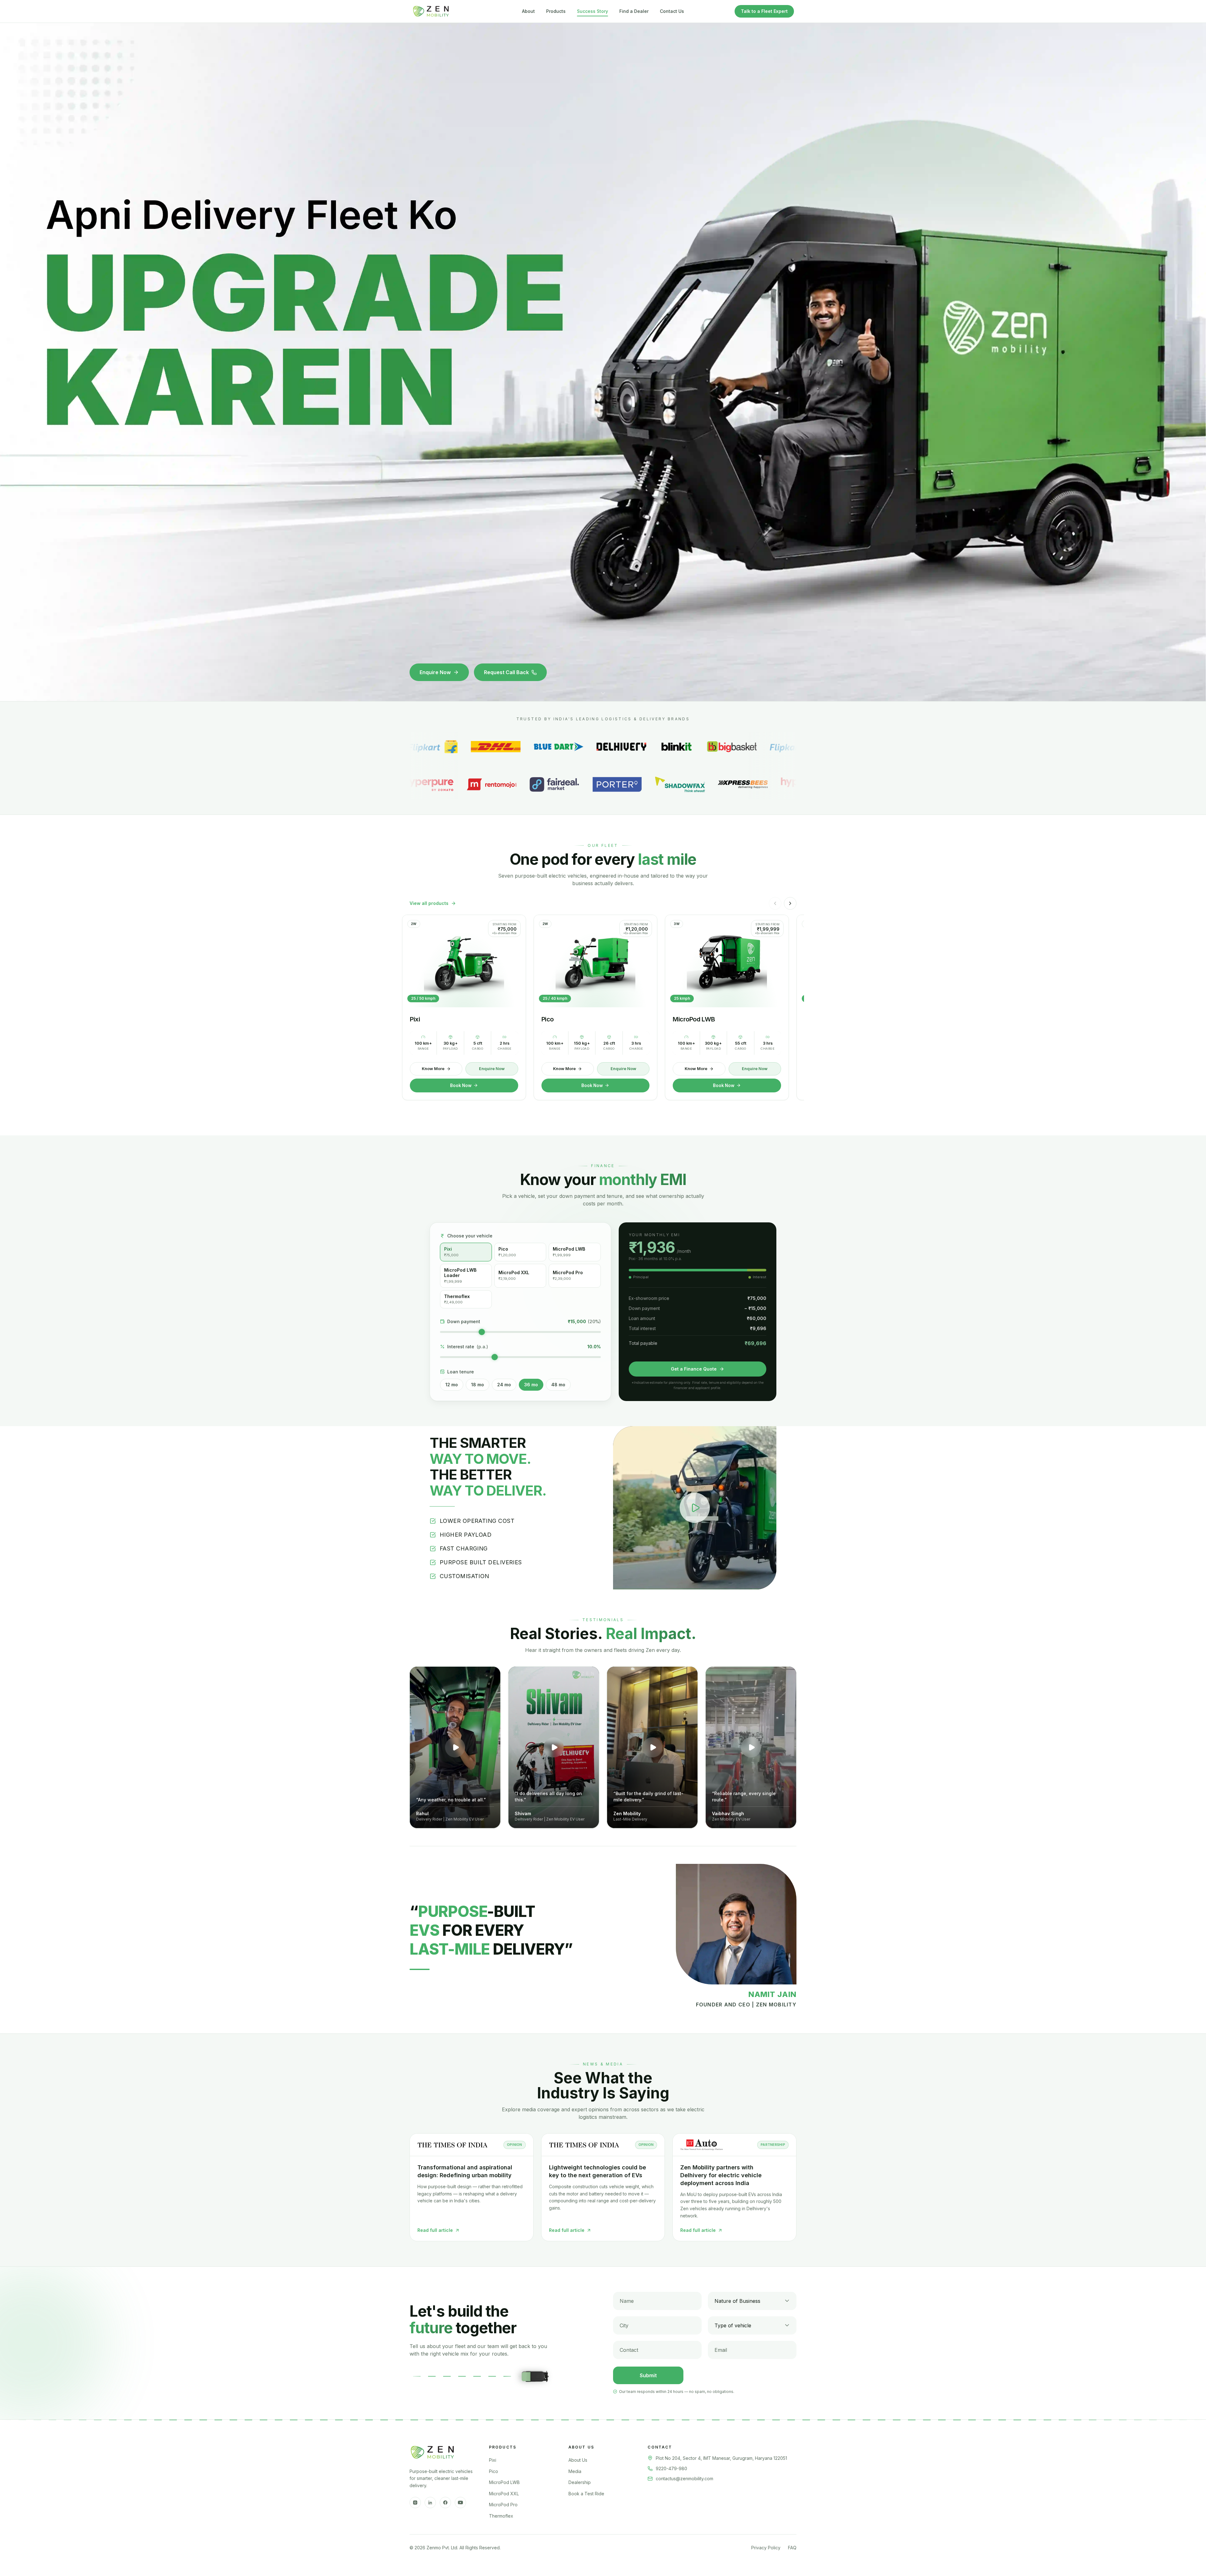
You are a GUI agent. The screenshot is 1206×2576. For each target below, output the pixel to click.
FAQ (792, 2548)
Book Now (461, 1085)
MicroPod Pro (503, 2505)
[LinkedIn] (430, 2503)
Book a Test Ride (586, 2494)
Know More (433, 1069)
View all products (429, 903)
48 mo (558, 1385)
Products (556, 11)
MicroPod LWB (504, 2482)
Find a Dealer (634, 11)
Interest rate (468, 1347)
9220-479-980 (671, 2468)
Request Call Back (506, 672)
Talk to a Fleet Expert (764, 11)
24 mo (504, 1385)
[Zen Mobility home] (431, 11)
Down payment (464, 1321)
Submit (648, 2375)
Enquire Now (435, 672)
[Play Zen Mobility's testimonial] (652, 1747)
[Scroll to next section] (603, 695)
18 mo (478, 1385)
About (528, 11)
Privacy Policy (766, 2548)
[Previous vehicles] (775, 903)
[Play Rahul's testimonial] (455, 1747)
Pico (494, 2471)
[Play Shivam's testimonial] (554, 1747)
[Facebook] (445, 2503)
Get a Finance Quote (694, 1369)
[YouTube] (460, 2503)
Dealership (580, 2482)
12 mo (452, 1385)
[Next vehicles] (790, 903)
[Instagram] (415, 2503)
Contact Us (672, 11)
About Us (578, 2460)
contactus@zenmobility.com (684, 2479)
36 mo (531, 1385)
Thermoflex (501, 2516)
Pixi (493, 2460)
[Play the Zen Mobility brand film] (695, 1508)
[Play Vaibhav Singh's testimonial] (751, 1747)
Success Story (592, 11)
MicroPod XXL (504, 2494)
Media (575, 2471)
